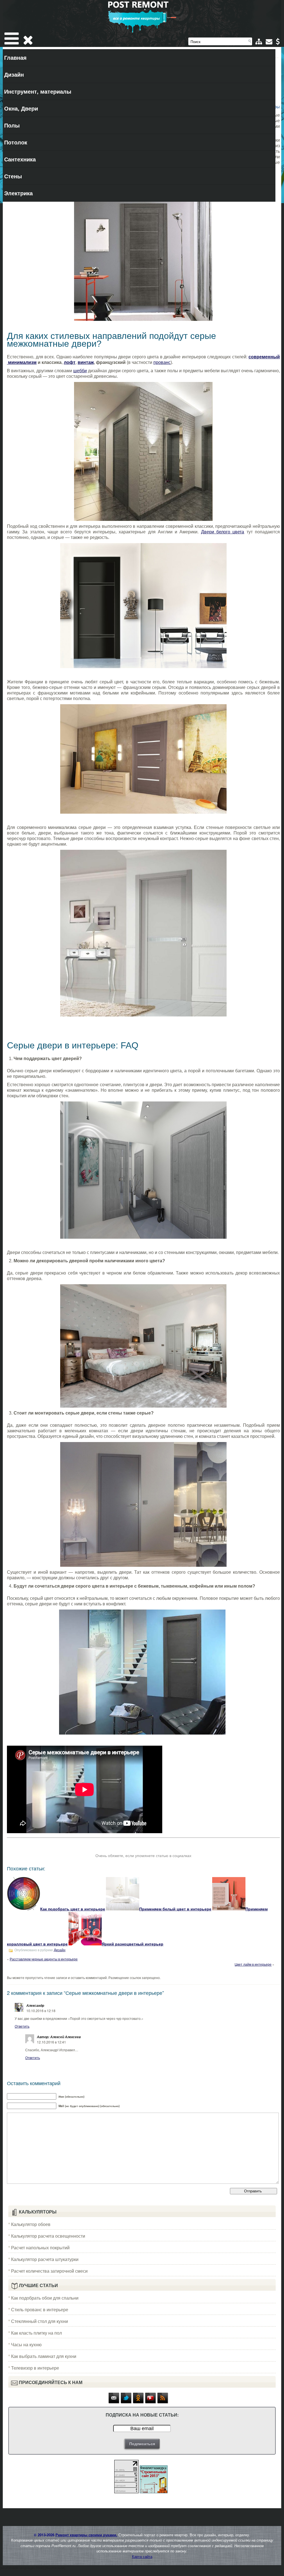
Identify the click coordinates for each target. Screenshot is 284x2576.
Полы (12, 125)
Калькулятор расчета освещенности (48, 2236)
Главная (15, 57)
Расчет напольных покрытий (40, 2248)
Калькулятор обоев (31, 2224)
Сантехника (20, 159)
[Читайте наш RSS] (163, 2402)
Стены (13, 176)
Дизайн (14, 74)
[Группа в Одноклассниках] (138, 2402)
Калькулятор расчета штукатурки (45, 2259)
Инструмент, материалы (38, 91)
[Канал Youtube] (151, 2402)
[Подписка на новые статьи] (114, 2402)
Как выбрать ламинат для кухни (44, 2356)
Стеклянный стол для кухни (40, 2321)
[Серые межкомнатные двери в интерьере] (143, 251)
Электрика (18, 193)
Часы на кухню (26, 2344)
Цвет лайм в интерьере (253, 1964)
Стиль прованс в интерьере (40, 2309)
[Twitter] (126, 2402)
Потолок (16, 142)
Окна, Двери (21, 108)
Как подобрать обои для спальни (45, 2298)
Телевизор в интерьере (35, 2368)
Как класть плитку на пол (36, 2333)
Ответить (22, 2026)
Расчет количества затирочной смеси (49, 2271)
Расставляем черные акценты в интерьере (44, 1959)
